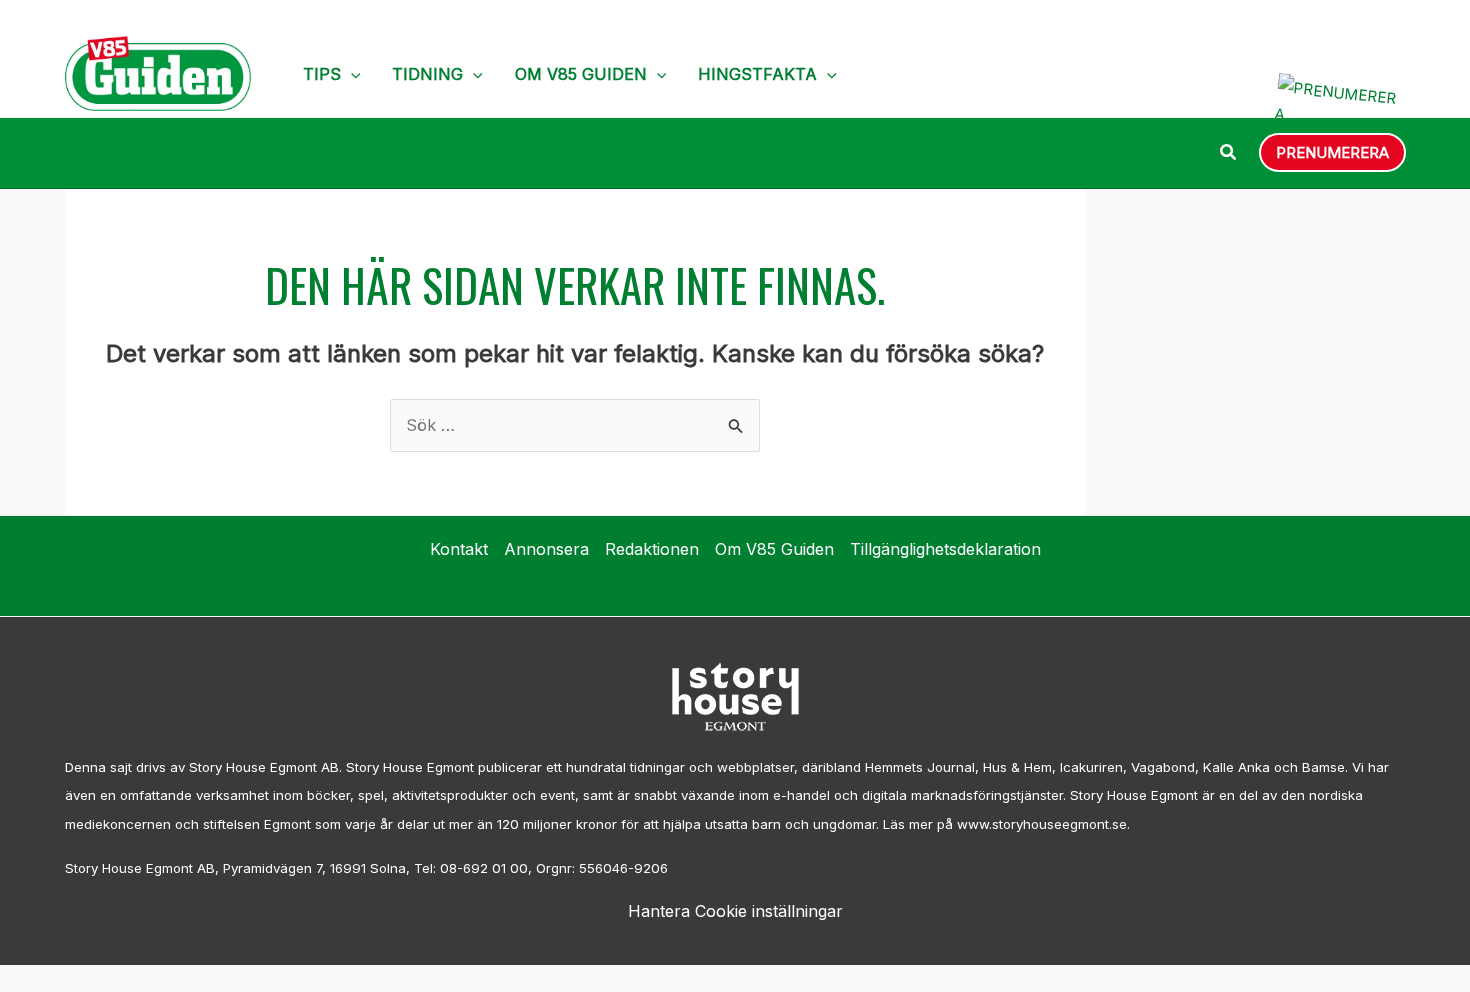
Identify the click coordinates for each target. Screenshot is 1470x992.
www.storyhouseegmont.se (1042, 824)
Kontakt (459, 549)
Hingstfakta (757, 74)
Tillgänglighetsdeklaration (945, 549)
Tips (322, 74)
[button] (1229, 154)
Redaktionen (652, 549)
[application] (351, 74)
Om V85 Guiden (581, 74)
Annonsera (546, 549)
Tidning (427, 74)
